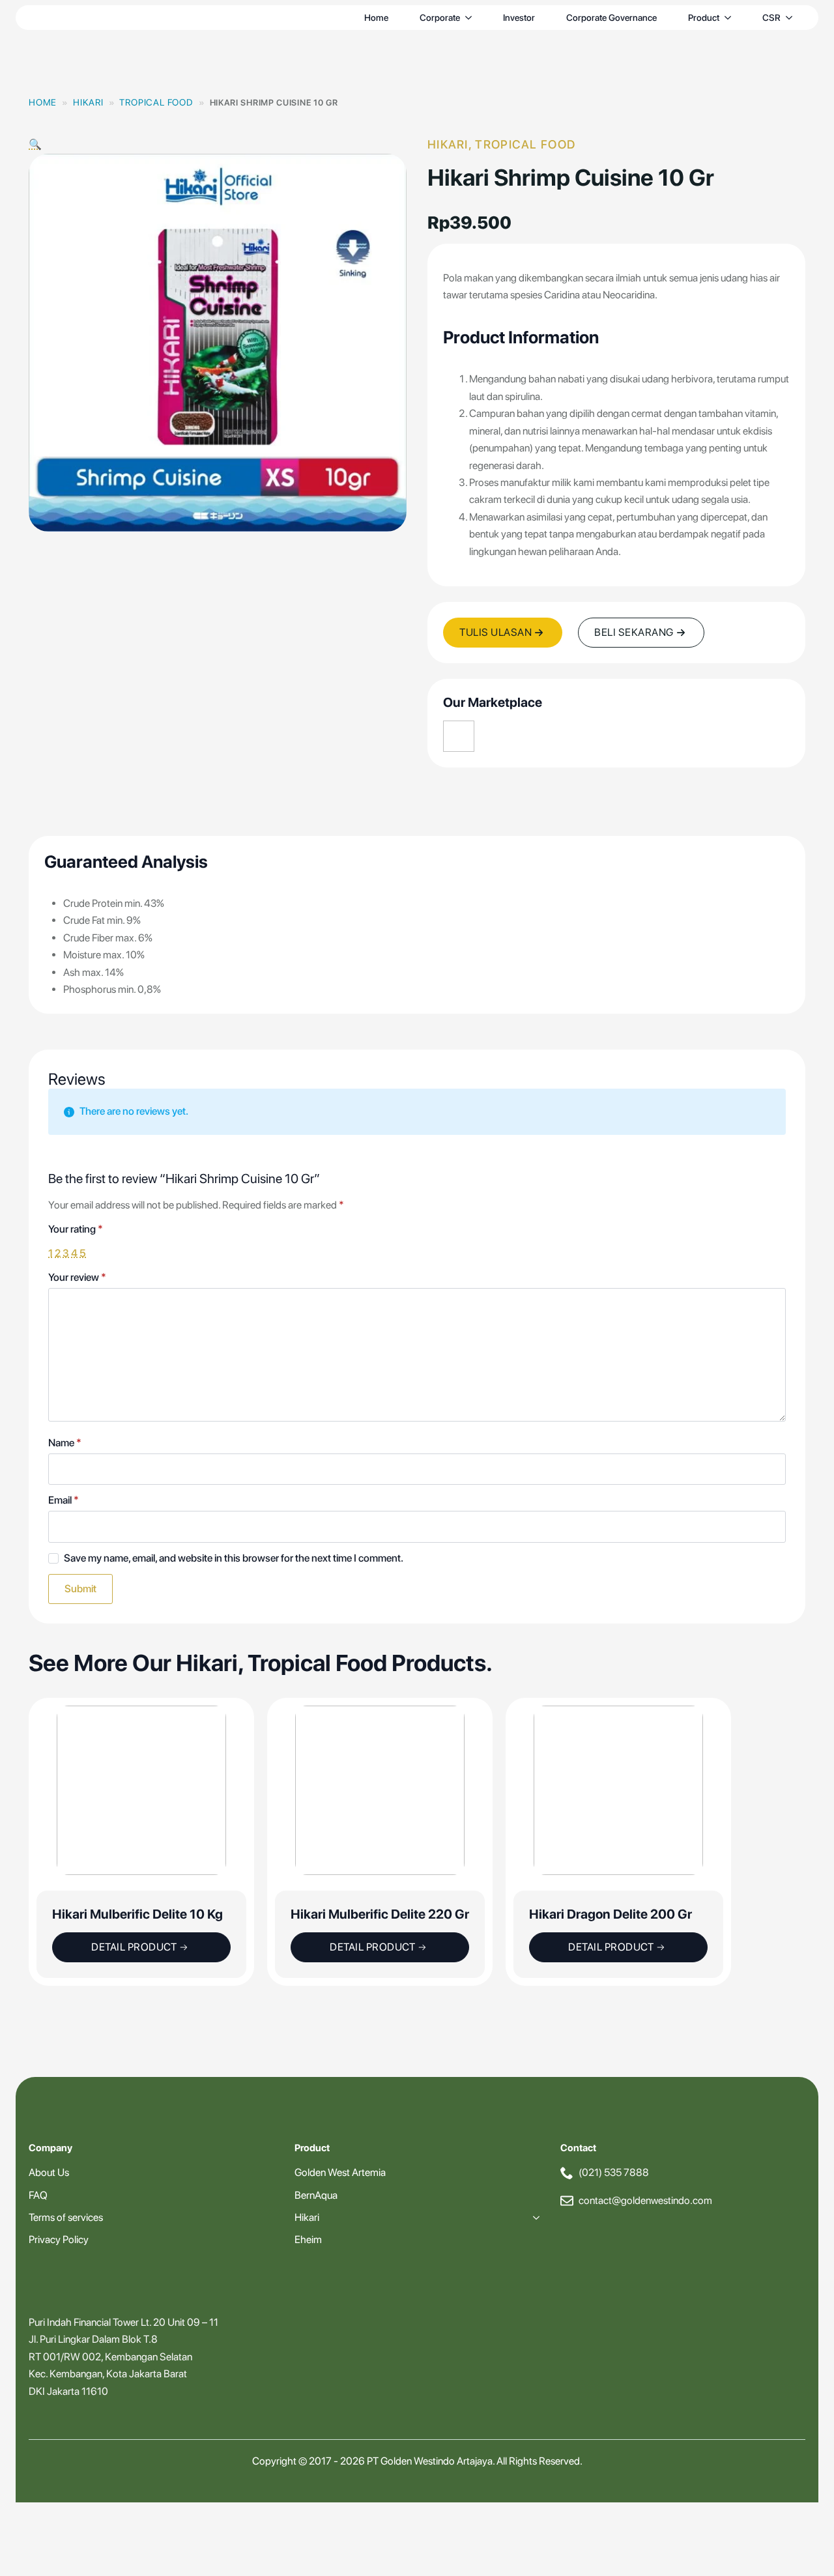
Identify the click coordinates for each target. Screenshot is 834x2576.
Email (64, 1500)
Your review (77, 1278)
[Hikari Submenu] (534, 2218)
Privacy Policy (59, 2240)
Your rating (76, 1229)
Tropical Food (156, 102)
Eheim (308, 2240)
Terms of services (66, 2217)
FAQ (38, 2195)
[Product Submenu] (730, 18)
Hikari (88, 102)
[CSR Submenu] (792, 18)
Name (65, 1443)
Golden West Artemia (340, 2172)
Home (376, 18)
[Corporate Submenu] (471, 18)
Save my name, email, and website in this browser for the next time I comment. (234, 1558)
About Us (49, 2172)
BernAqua (316, 2195)
